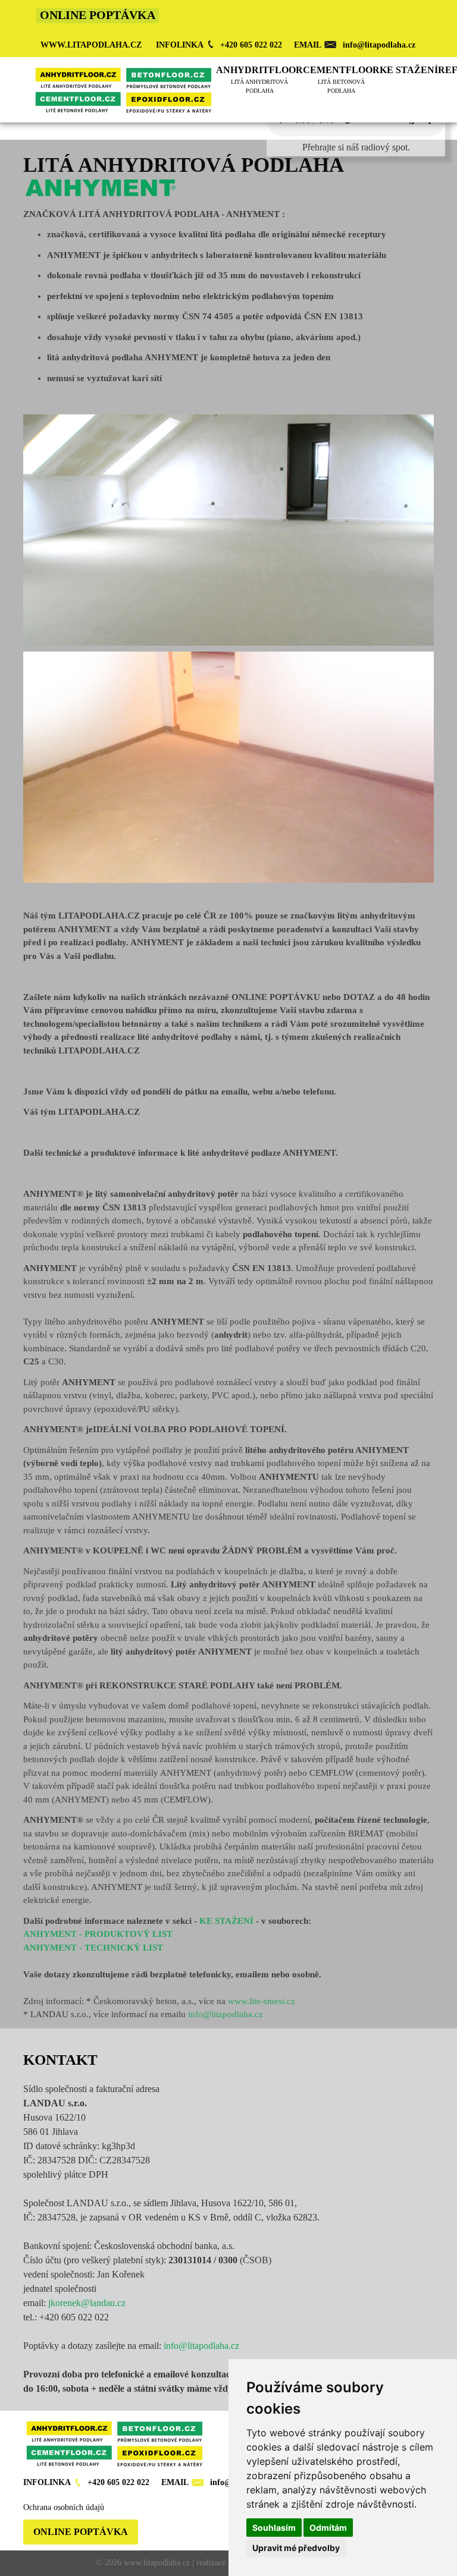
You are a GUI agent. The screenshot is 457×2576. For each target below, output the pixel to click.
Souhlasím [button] (274, 2528)
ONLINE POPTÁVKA (81, 2532)
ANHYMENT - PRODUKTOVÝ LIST (98, 1934)
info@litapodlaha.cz (226, 2014)
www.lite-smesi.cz (262, 2001)
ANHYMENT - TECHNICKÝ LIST (93, 1948)
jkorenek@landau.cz (87, 2303)
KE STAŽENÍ (226, 1921)
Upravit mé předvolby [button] (296, 2548)
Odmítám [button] (328, 2528)
